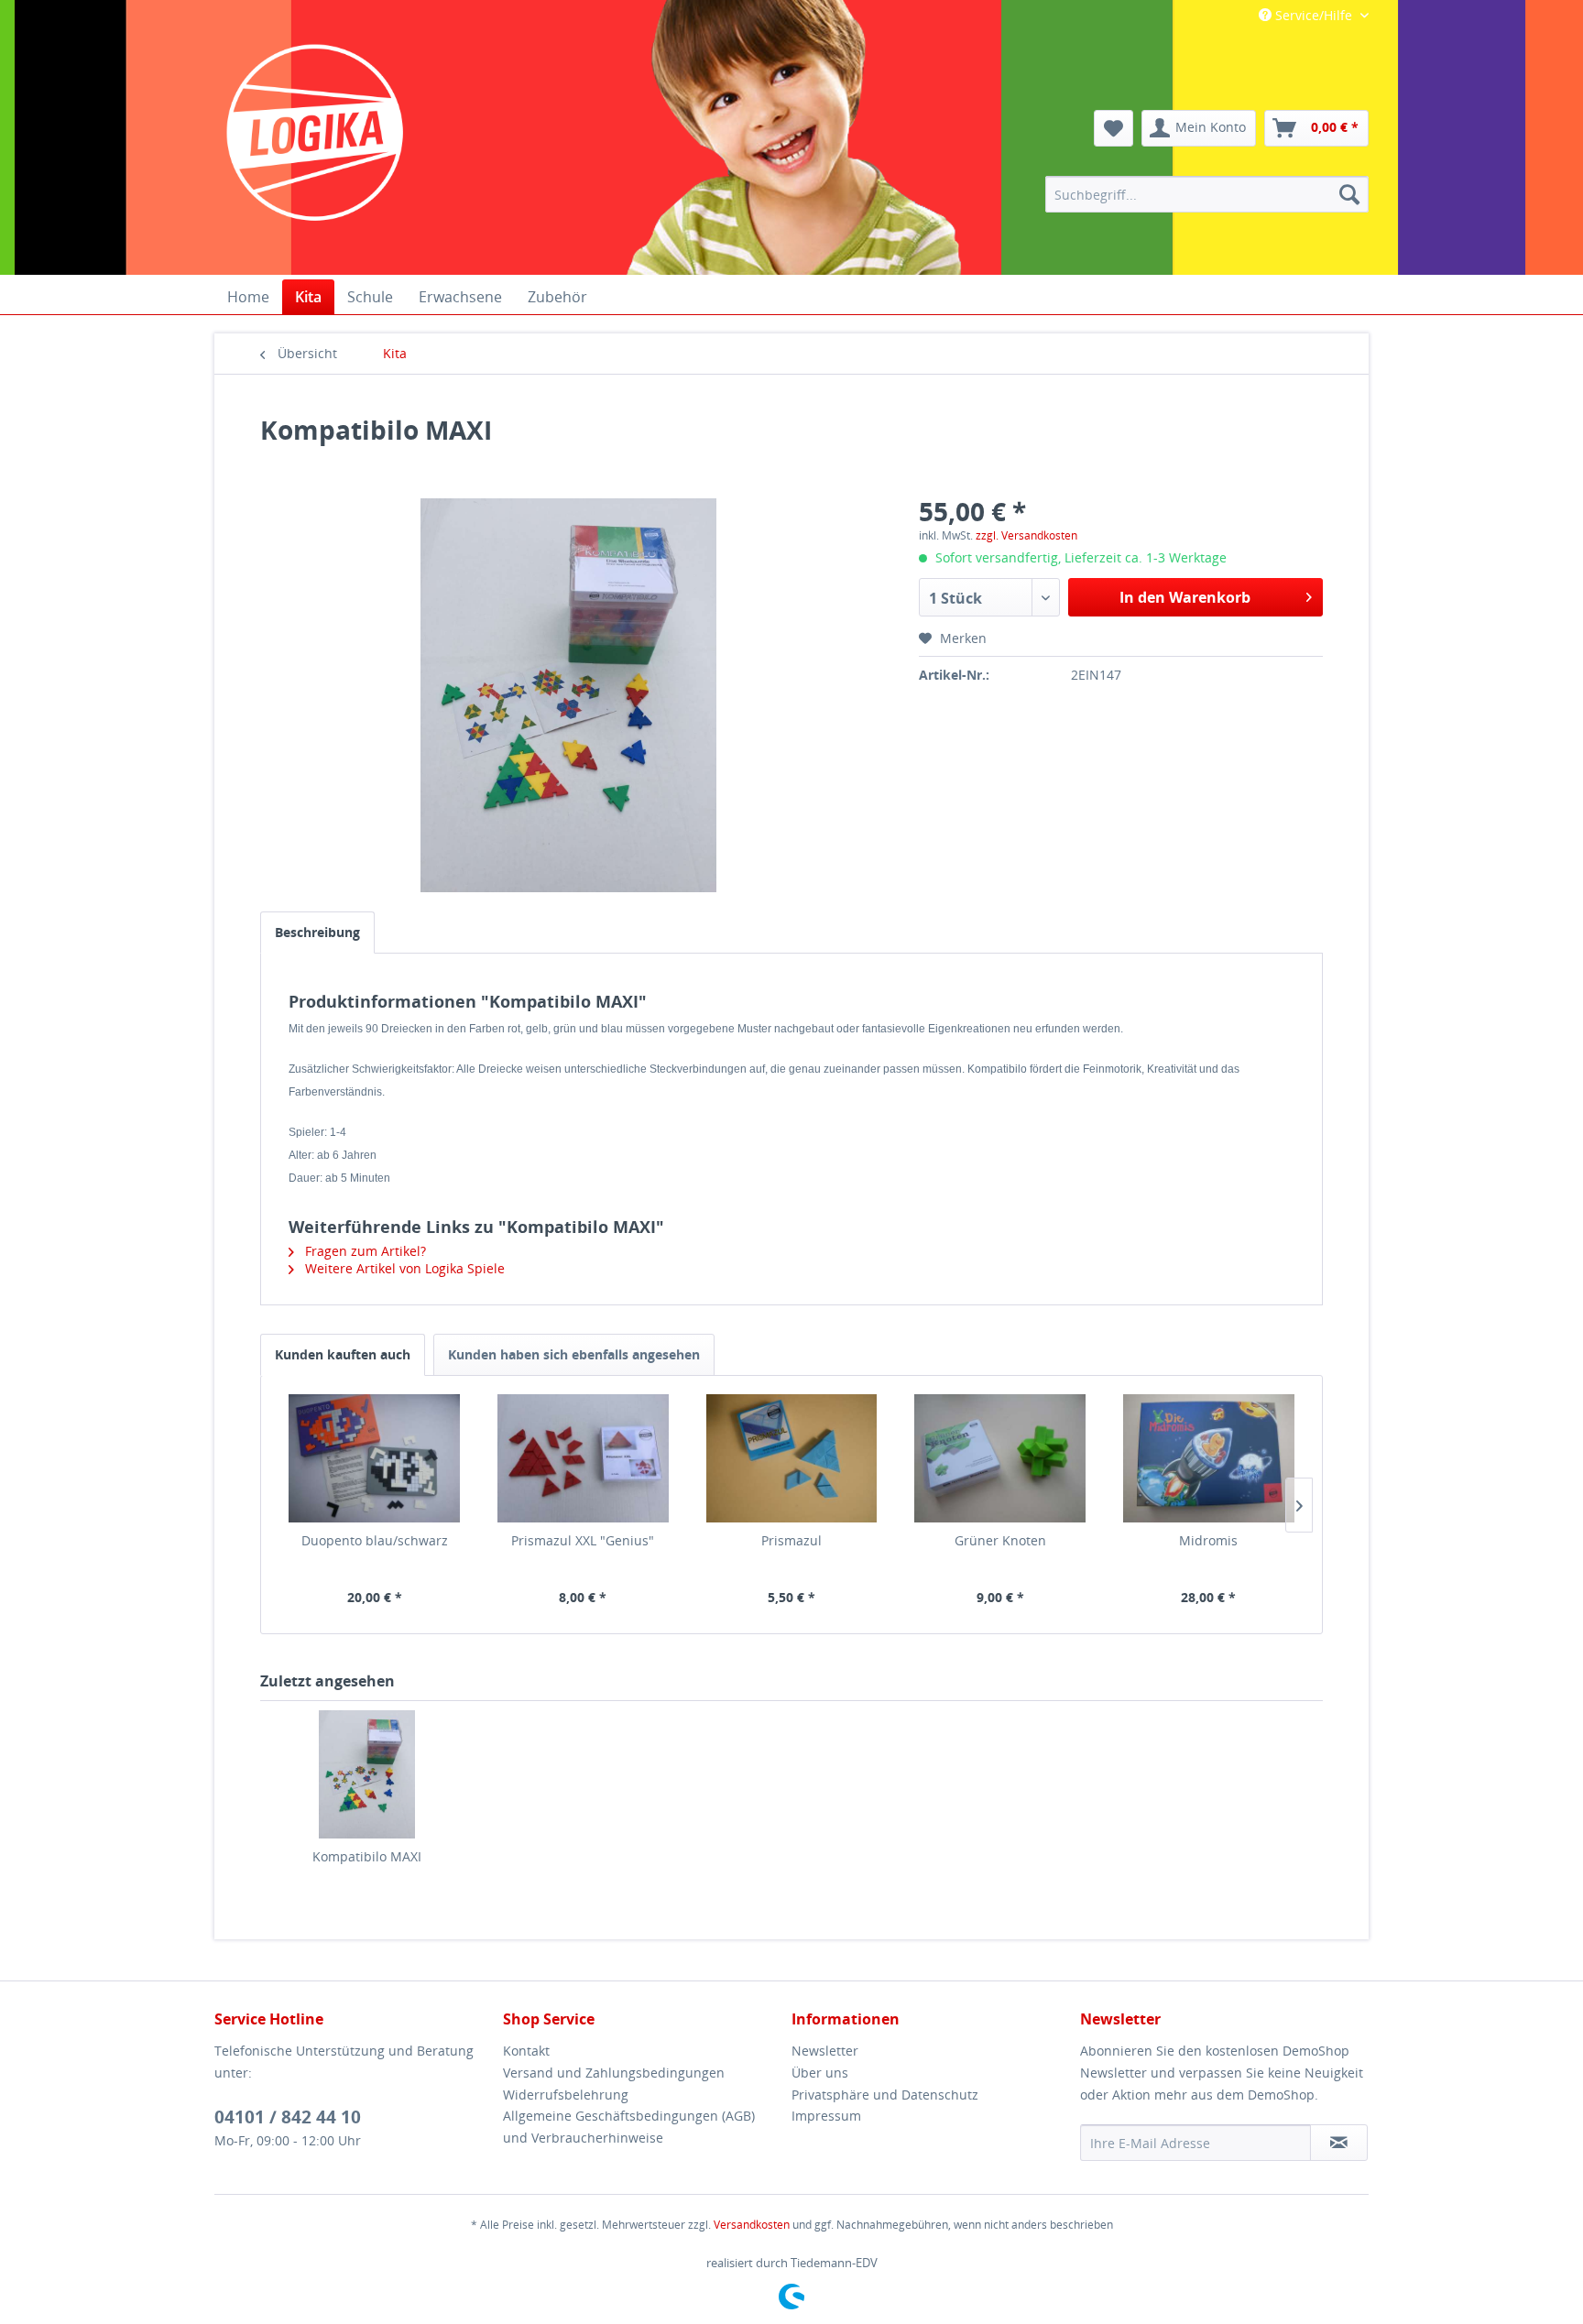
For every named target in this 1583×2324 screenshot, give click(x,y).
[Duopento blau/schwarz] (375, 1458)
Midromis (1208, 1540)
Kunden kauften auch (343, 1354)
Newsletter (825, 2051)
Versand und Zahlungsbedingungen (614, 2073)
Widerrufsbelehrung (566, 2095)
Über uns (820, 2073)
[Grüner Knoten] (1000, 1458)
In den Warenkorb (1185, 597)
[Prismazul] (791, 1458)
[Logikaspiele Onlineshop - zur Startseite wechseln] (315, 133)
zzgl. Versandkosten (1026, 535)
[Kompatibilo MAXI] (366, 1774)
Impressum (826, 2116)
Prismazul (791, 1540)
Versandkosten (752, 2225)
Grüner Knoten (1000, 1540)
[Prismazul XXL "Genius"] (584, 1458)
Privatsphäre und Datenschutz (885, 2095)
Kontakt (526, 2051)
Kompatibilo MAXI (367, 1856)
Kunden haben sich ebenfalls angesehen (574, 1354)
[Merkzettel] (1114, 128)
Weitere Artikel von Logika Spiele (403, 1268)
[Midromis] (1208, 1458)
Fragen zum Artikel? (364, 1251)
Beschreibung (317, 932)
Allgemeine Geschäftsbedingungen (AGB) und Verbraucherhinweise (629, 2127)
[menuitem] (1207, 194)
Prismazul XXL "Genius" (583, 1540)
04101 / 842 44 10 (288, 2117)
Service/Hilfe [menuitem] (1314, 15)
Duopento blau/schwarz (375, 1540)
